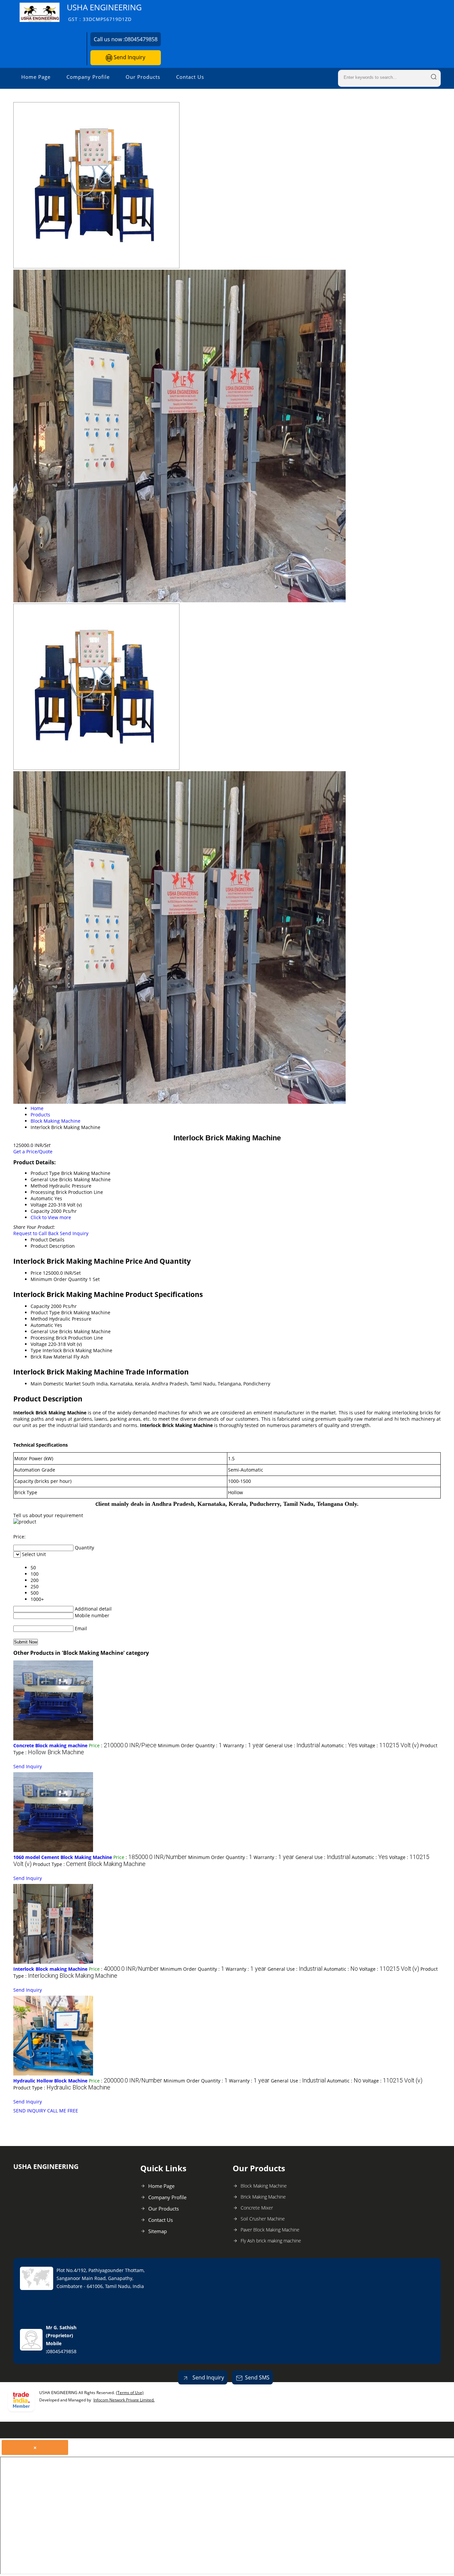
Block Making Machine (264, 2186)
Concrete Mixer (257, 2208)
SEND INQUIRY (30, 2111)
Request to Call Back (36, 1233)
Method (39, 1319)
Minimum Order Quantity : (190, 1745)
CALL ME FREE (63, 2111)
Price (36, 1273)
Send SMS (257, 2377)
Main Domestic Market (56, 1384)
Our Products (143, 77)
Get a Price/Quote (33, 1151)
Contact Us (190, 77)
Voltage (39, 1344)
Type (36, 1350)
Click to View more (51, 1217)
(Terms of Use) (130, 2393)
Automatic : (340, 1745)
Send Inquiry (129, 57)
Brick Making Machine (263, 2197)
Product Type (45, 1312)
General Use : (293, 1745)
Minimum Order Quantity (59, 1279)
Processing (43, 1338)
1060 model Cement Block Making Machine (63, 1857)
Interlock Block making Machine (50, 1969)
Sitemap (158, 2231)
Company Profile (88, 77)
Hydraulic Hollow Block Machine (50, 2081)
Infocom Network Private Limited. (124, 2400)
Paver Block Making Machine (270, 2230)
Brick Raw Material (51, 1357)
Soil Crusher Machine (263, 2219)
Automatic (42, 1325)
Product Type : (89, 1864)
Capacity (40, 1306)
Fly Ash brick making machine (271, 2241)
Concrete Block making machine (50, 1745)
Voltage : (389, 1745)
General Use (44, 1331)
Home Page (36, 77)
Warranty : (244, 1745)
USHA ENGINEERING (104, 12)
